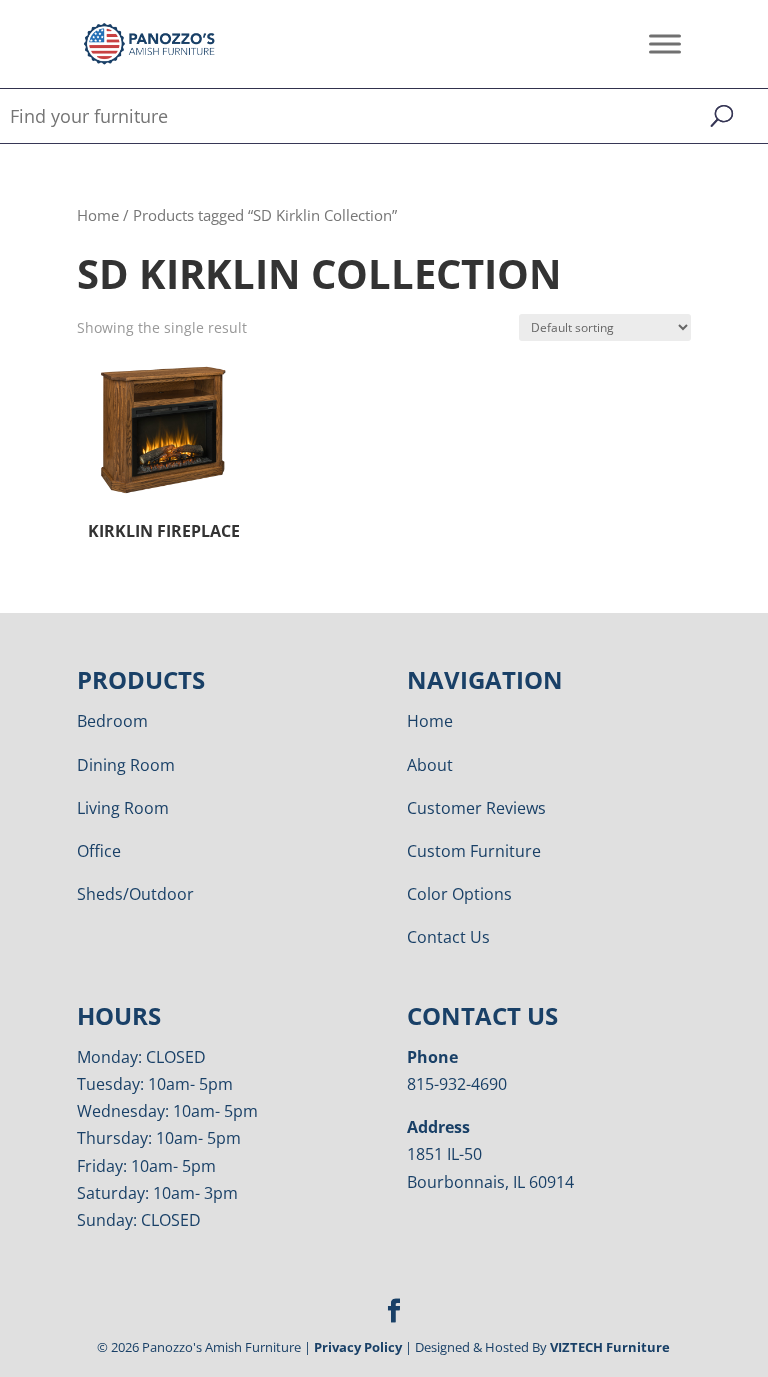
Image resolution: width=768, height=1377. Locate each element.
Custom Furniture (474, 851)
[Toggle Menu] (665, 43)
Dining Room (126, 765)
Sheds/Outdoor (135, 894)
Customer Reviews (476, 808)
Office (99, 851)
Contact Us (448, 937)
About (430, 765)
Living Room (123, 808)
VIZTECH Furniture (610, 1347)
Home (98, 215)
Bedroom (112, 721)
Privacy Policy (358, 1347)
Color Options (459, 894)
